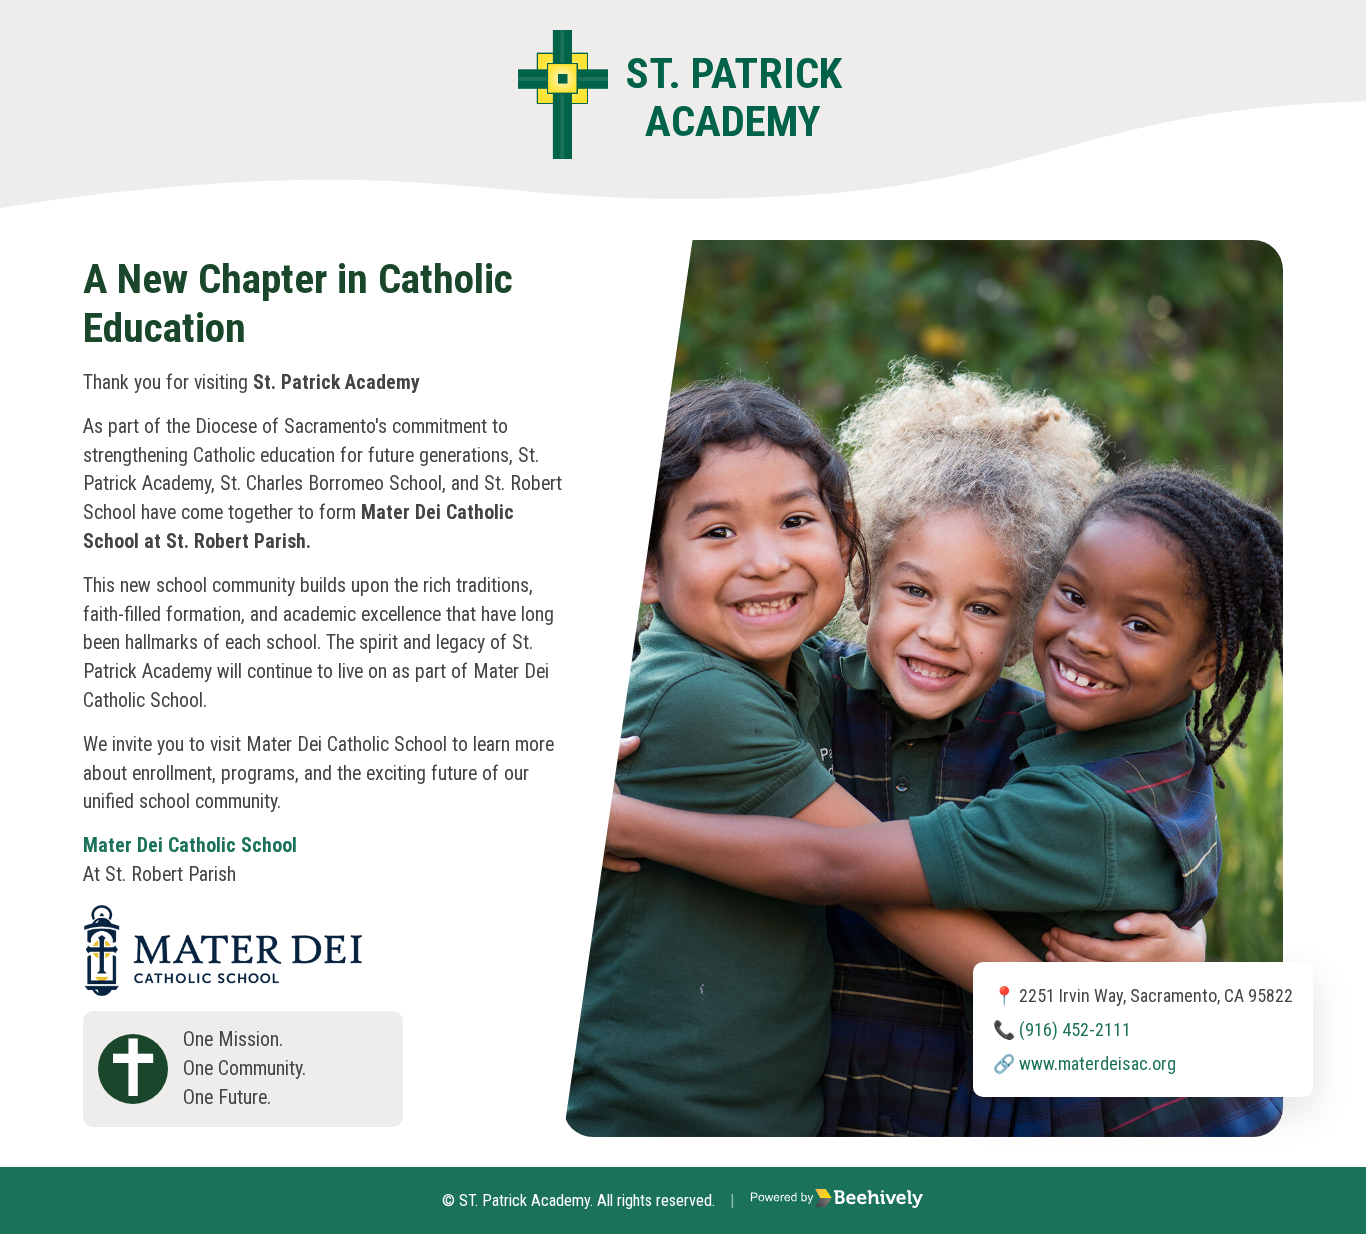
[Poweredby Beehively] (837, 1200)
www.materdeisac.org (1097, 1063)
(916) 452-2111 (1075, 1029)
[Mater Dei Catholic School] (223, 918)
